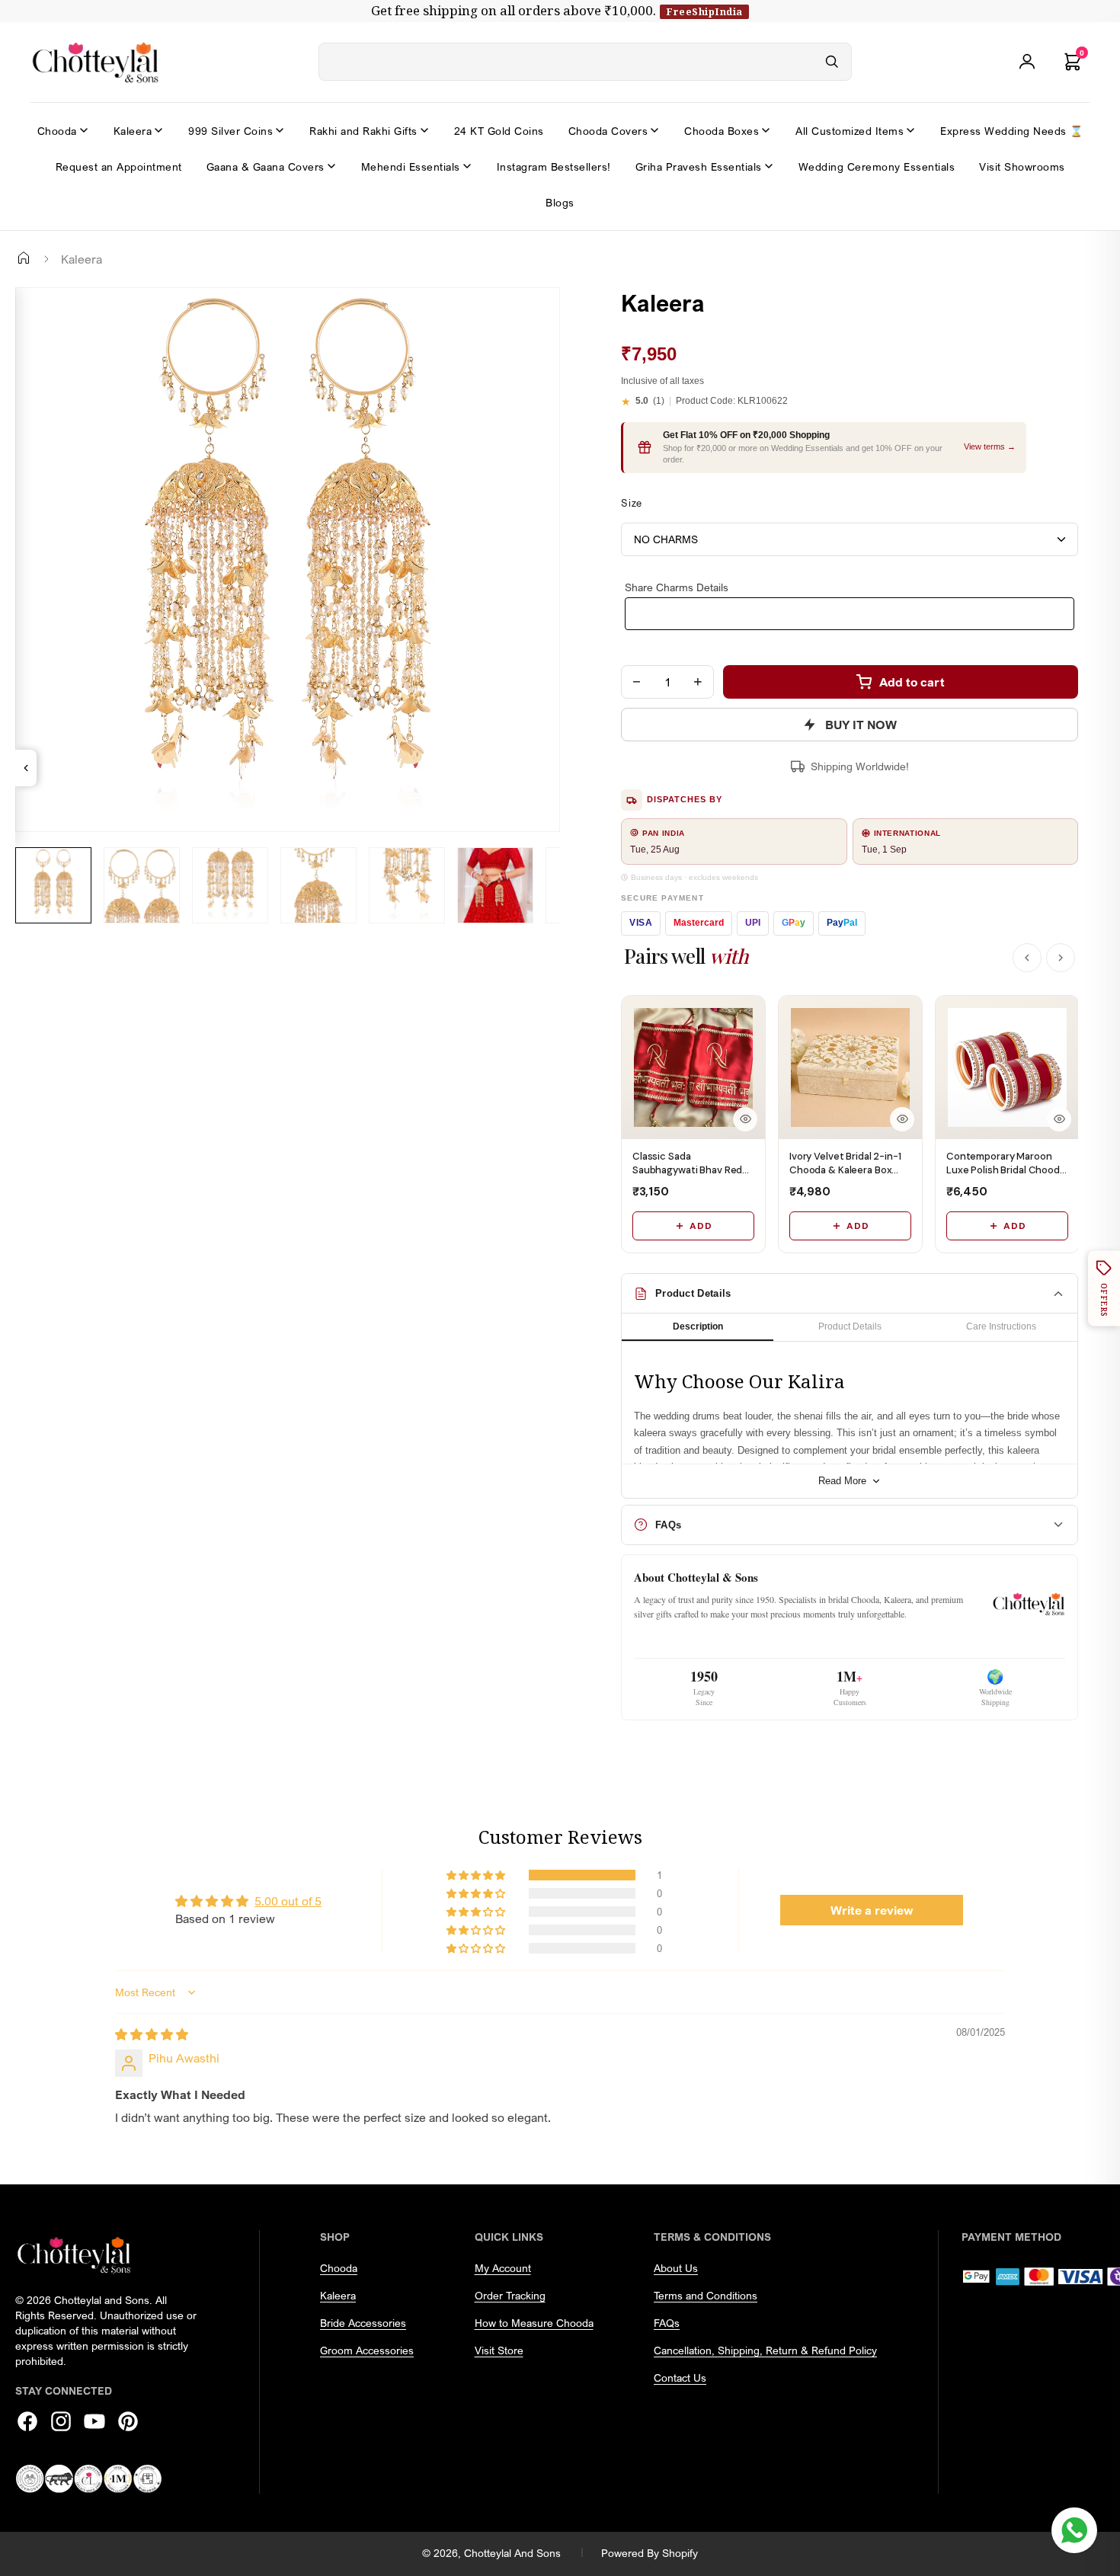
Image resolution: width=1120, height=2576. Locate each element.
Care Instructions (1001, 1326)
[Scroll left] (1027, 958)
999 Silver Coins (230, 131)
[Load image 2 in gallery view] (142, 885)
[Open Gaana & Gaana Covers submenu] (331, 166)
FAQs (667, 2323)
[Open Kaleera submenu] (158, 130)
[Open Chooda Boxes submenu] (766, 130)
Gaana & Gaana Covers (266, 166)
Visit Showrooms (1022, 166)
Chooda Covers (608, 131)
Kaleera (133, 131)
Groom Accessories (367, 2350)
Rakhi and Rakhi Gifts (363, 131)
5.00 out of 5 (288, 1901)
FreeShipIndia (704, 11)
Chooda (57, 131)
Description (698, 1326)
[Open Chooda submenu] (84, 130)
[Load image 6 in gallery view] (495, 885)
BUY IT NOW (861, 725)
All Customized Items (850, 131)
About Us (676, 2268)
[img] (152, 2034)
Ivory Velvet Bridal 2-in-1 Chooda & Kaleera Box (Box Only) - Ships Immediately (845, 1177)
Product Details (850, 1326)
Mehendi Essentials (411, 166)
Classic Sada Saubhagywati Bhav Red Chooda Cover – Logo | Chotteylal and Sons (687, 1177)
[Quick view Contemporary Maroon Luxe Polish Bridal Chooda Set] (1059, 1119)
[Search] (832, 62)
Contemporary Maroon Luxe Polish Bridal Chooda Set (1006, 1170)
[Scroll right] (1061, 958)
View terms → (990, 446)
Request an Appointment (119, 166)
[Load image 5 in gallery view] (407, 885)
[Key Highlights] (26, 768)
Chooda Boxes (722, 131)
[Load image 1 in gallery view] (53, 885)
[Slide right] (34, 935)
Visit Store (499, 2350)
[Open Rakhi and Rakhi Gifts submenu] (424, 130)
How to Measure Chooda (534, 2323)
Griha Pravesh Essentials (699, 166)
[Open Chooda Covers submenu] (654, 130)
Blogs (560, 202)
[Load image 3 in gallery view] (230, 885)
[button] (477, 1875)
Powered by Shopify (650, 2553)
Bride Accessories (363, 2323)
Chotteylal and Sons (512, 2553)
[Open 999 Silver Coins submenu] (280, 130)
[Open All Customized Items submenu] (910, 130)
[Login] (1027, 62)
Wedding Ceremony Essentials (877, 166)
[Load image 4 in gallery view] (318, 885)
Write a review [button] (872, 1910)
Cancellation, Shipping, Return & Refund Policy (765, 2350)
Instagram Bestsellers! (554, 166)
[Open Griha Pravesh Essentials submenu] (769, 166)
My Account (503, 2268)
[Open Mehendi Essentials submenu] (467, 166)
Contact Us (680, 2378)
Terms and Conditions (706, 2295)
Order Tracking (510, 2295)
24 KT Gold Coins (499, 131)
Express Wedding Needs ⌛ (1012, 131)
